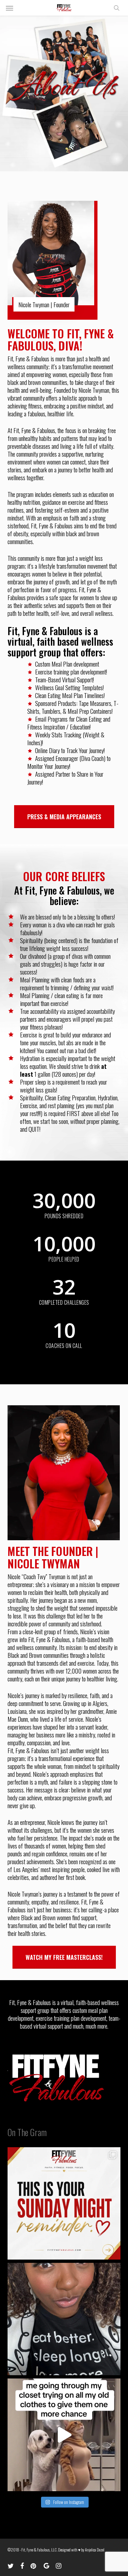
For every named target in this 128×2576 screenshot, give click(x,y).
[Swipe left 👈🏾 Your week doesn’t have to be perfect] (64, 2203)
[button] (10, 8)
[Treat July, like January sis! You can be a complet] (64, 2435)
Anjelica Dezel (95, 2550)
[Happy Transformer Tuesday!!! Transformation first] (64, 2319)
